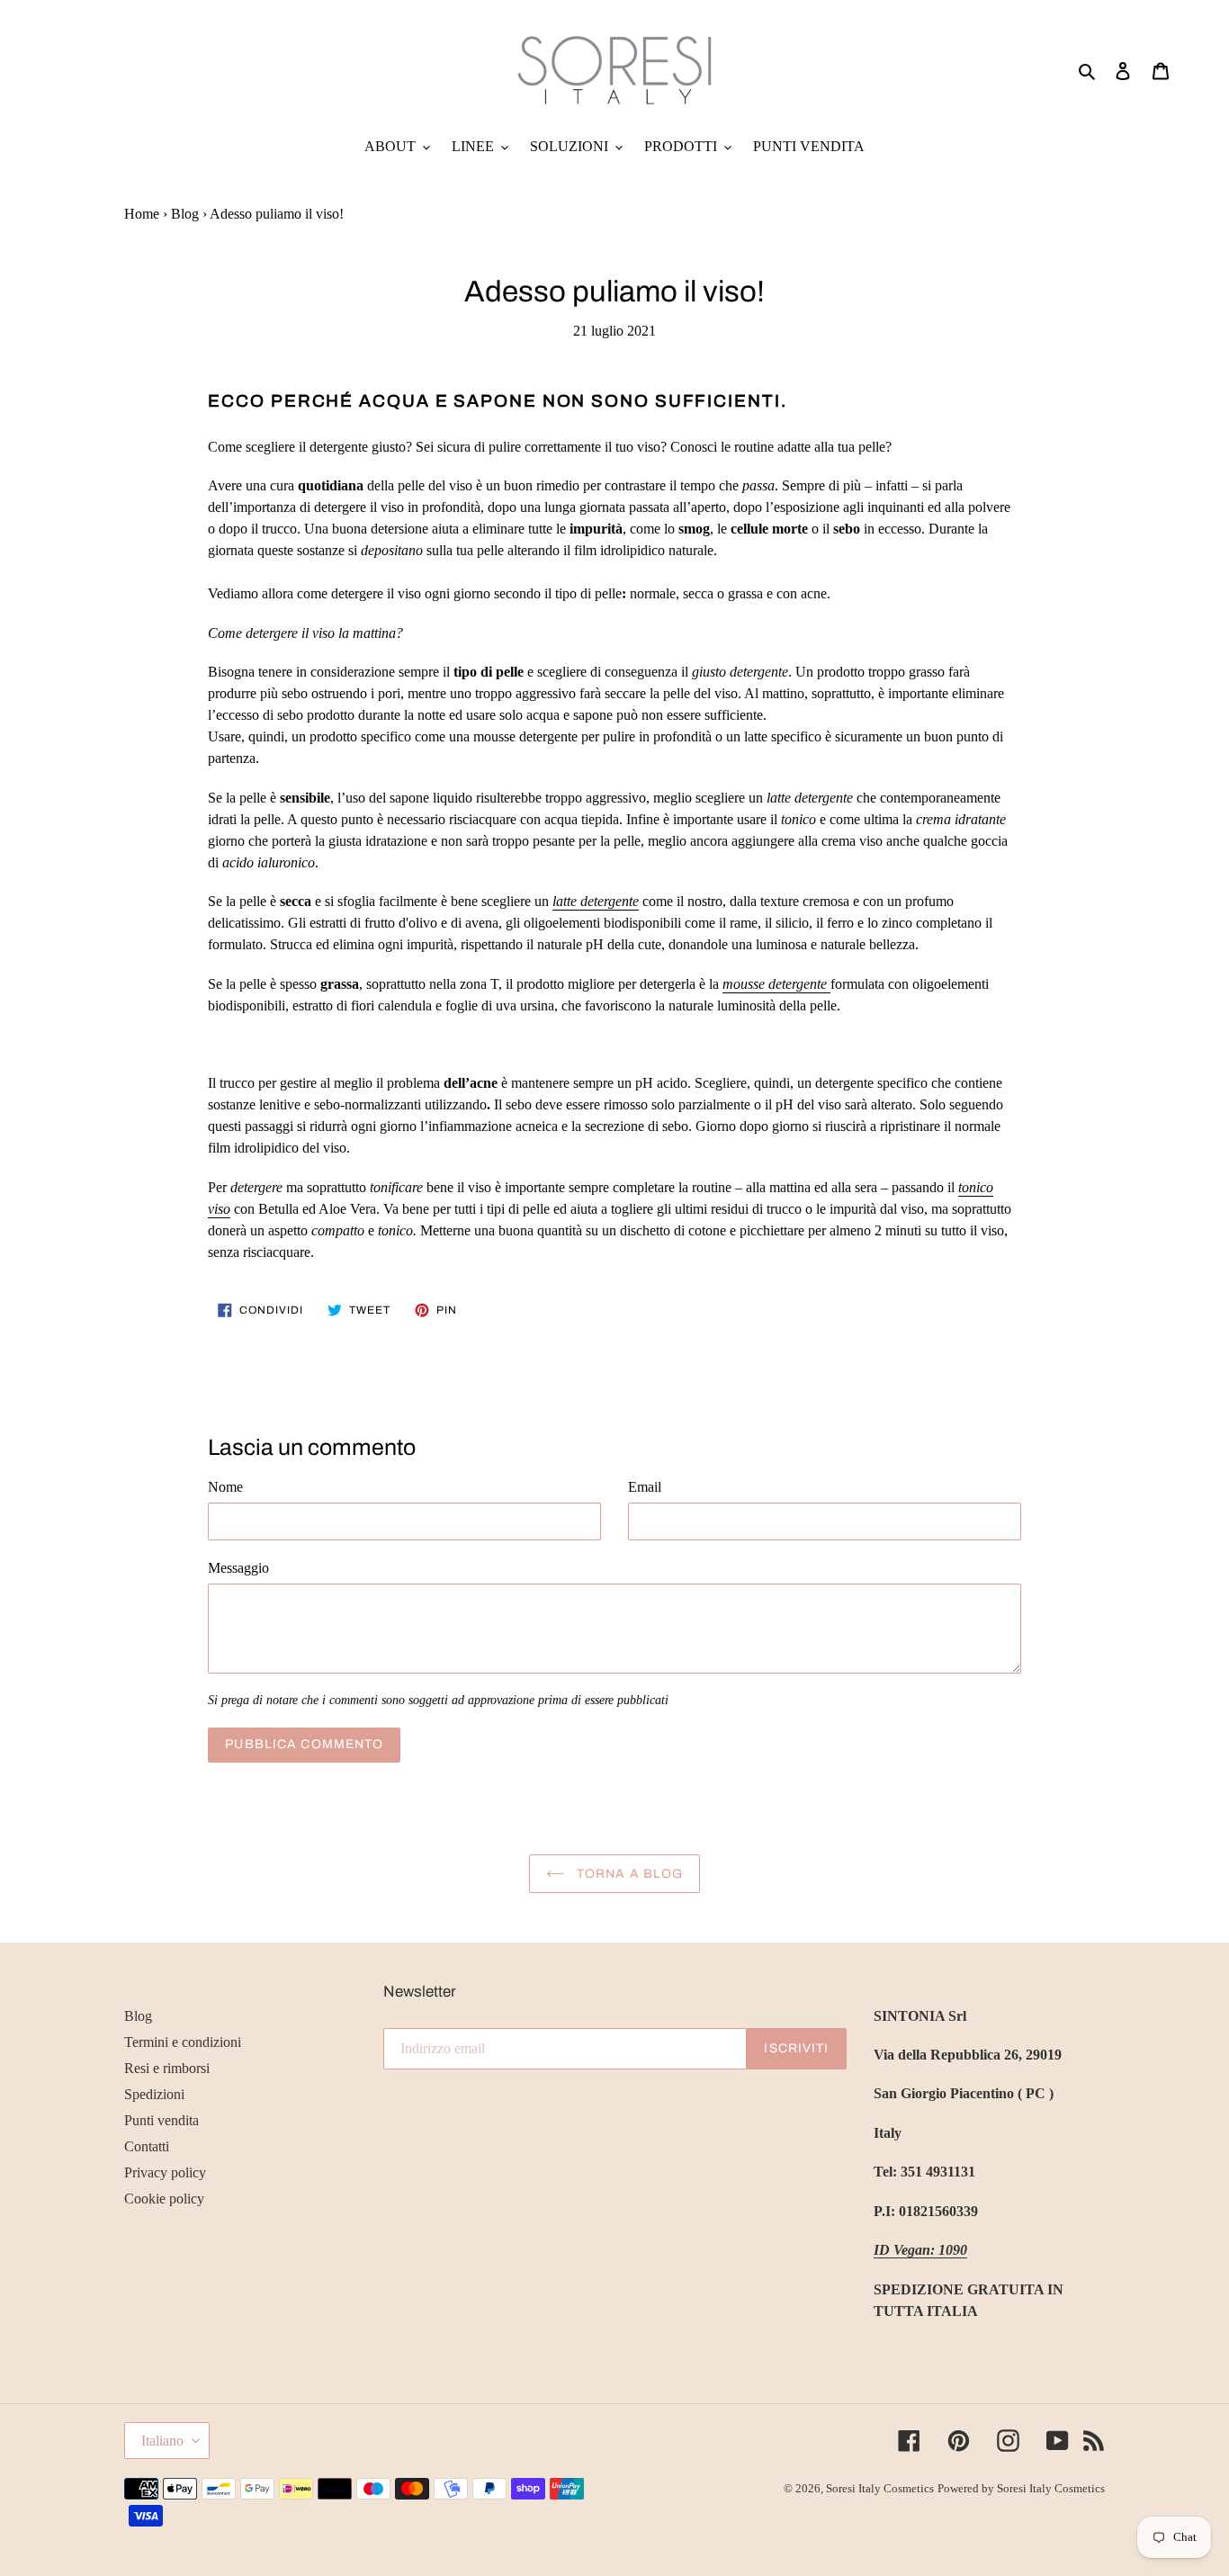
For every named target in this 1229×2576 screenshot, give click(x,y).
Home (142, 214)
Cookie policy (164, 2199)
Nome (225, 1487)
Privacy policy (165, 2172)
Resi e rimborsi (167, 2068)
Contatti (147, 2146)
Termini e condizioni (183, 2042)
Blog (185, 214)
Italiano (162, 2441)
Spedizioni (154, 2094)
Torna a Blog (628, 1874)
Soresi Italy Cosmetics (880, 2488)
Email (645, 1487)
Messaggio (238, 1568)
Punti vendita (161, 2120)
